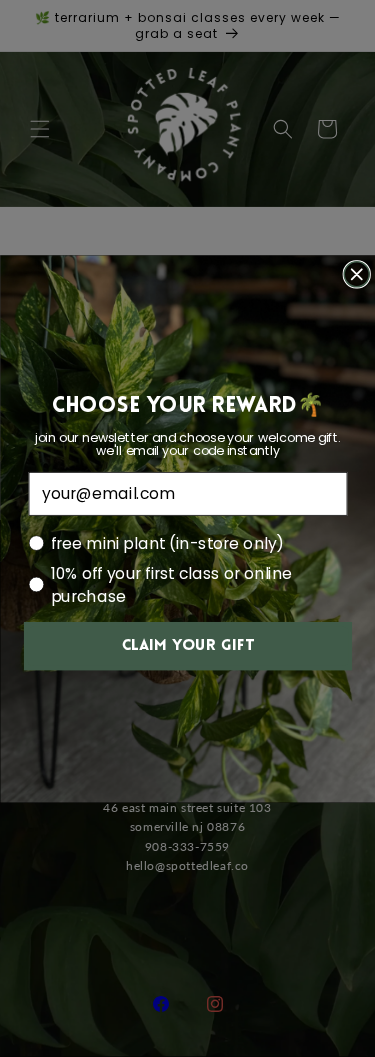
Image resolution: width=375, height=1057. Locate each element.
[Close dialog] (356, 273)
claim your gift (187, 646)
